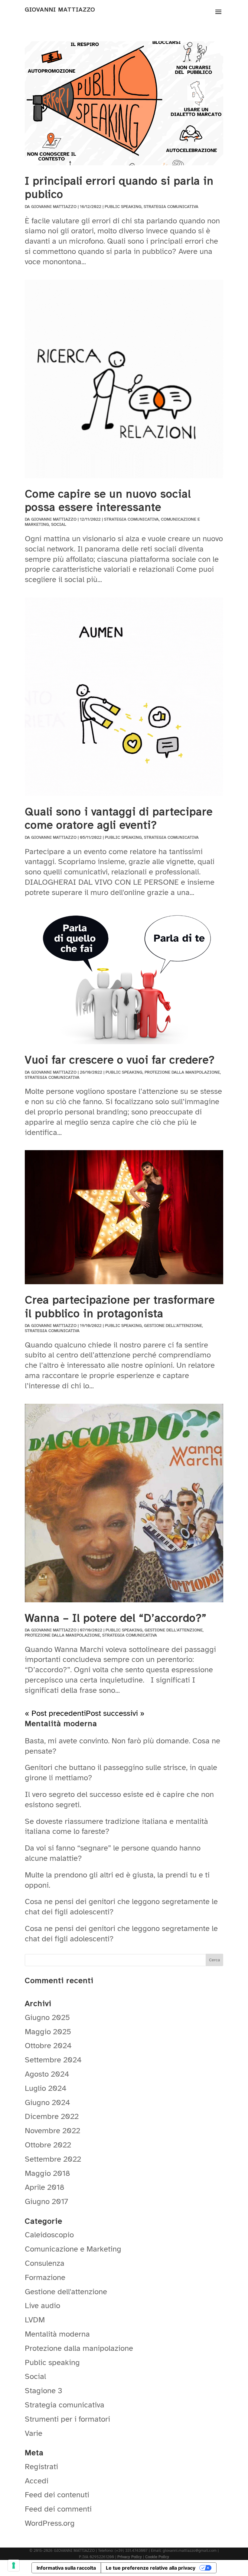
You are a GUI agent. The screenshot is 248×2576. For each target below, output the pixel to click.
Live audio (42, 2306)
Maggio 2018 (47, 2173)
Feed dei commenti (58, 2509)
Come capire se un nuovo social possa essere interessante (108, 501)
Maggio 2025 (48, 2032)
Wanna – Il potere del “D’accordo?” (116, 1618)
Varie (34, 2433)
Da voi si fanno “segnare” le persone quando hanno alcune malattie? (113, 1853)
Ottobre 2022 (48, 2145)
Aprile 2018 (45, 2187)
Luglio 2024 (46, 2088)
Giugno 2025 (47, 2017)
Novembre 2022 (52, 2131)
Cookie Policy (157, 2557)
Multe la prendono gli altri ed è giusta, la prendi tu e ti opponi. (117, 1880)
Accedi (37, 2481)
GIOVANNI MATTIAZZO (60, 10)
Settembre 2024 (53, 2060)
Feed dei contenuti (57, 2495)
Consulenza (45, 2263)
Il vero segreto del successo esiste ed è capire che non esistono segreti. (119, 1800)
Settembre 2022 (53, 2159)
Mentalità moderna (57, 2334)
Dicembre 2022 (52, 2116)
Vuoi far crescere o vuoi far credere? (120, 1060)
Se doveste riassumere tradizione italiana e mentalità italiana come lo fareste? (116, 1826)
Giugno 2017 (46, 2201)
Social (59, 524)
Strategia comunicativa (171, 207)
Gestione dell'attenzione (173, 1326)
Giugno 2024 (47, 2102)
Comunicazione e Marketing (73, 2249)
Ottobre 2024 (48, 2046)
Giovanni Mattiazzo (54, 207)
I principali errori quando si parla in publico (119, 188)
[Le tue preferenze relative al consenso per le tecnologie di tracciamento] (14, 2565)
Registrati (41, 2467)
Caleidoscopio (49, 2235)
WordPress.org (50, 2523)
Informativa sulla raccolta (66, 2568)
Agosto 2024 (47, 2074)
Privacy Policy (130, 2557)
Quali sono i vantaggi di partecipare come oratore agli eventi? (119, 818)
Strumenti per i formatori (67, 2419)
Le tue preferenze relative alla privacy (151, 2568)
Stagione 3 (44, 2391)
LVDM (35, 2320)
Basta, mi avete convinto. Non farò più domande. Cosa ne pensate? (122, 1746)
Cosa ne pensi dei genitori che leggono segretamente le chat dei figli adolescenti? (121, 1907)
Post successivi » (115, 1713)
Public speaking (123, 207)
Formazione (45, 2277)
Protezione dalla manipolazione (182, 1072)
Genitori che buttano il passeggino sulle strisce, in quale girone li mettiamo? (121, 1773)
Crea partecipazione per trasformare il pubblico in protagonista (120, 1307)
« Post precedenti (55, 1713)
